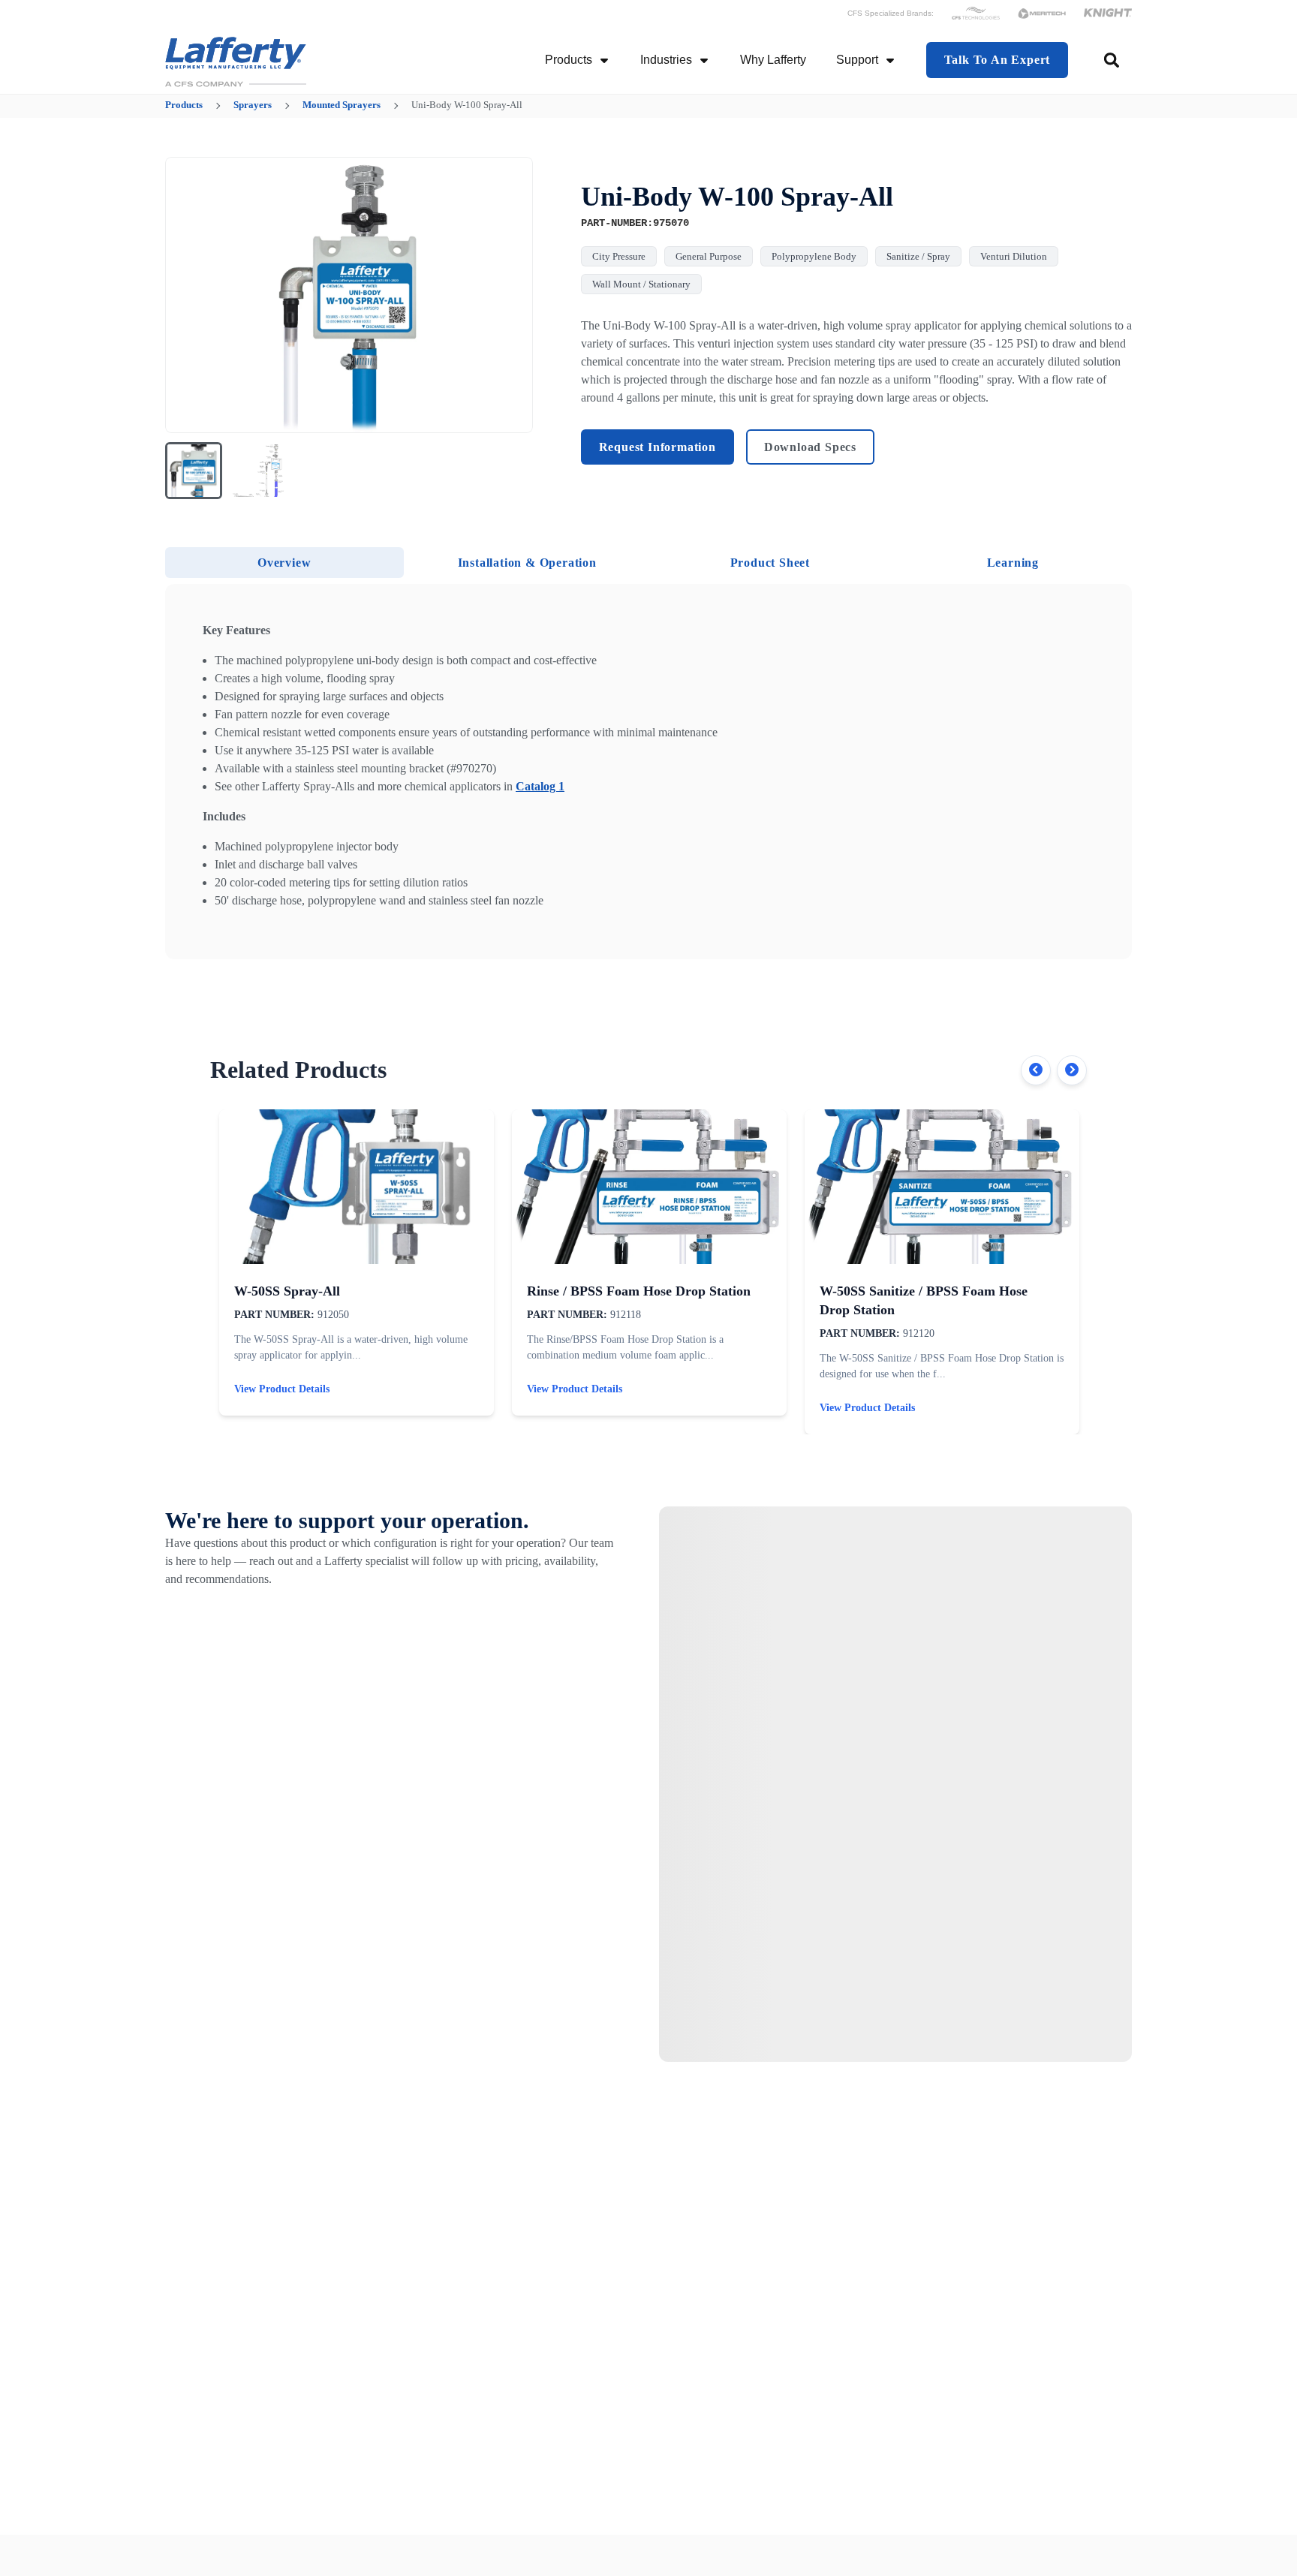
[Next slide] (512, 295)
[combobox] (1113, 60)
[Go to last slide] (186, 295)
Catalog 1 (540, 786)
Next (1072, 1070)
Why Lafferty (773, 60)
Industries (666, 60)
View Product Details (282, 1389)
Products (569, 60)
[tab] (284, 563)
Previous (1036, 1070)
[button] (194, 471)
